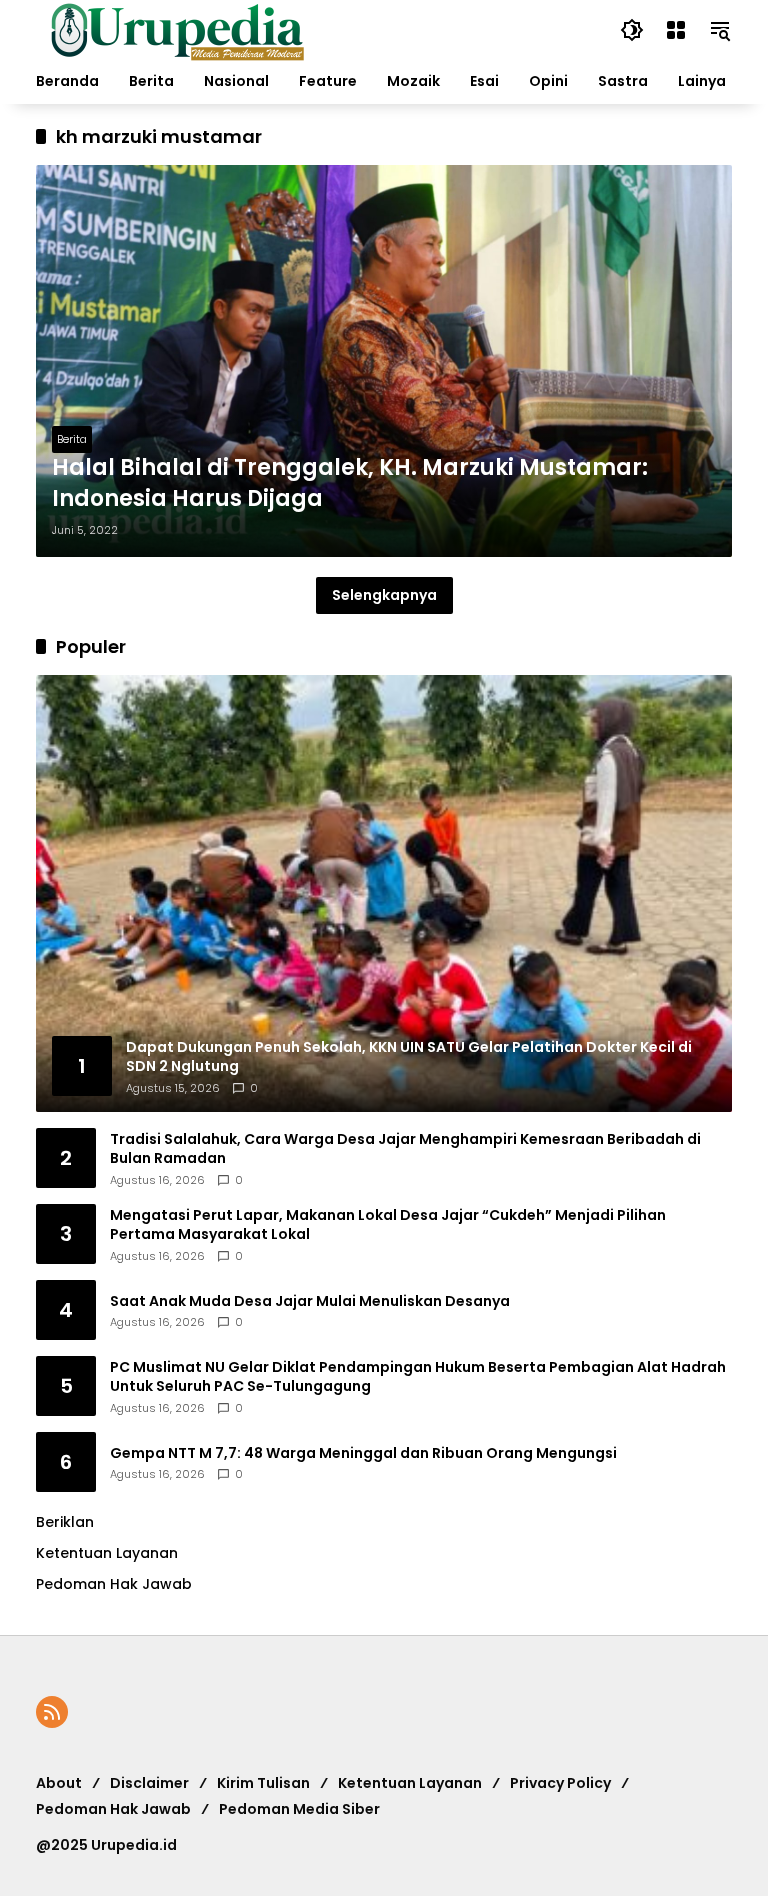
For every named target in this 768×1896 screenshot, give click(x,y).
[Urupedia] (177, 29)
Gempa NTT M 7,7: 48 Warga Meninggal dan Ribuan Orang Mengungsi (363, 1453)
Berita (72, 439)
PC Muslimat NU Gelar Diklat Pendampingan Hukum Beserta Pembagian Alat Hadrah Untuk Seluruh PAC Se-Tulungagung (418, 1377)
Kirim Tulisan (263, 1783)
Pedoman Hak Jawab (113, 1809)
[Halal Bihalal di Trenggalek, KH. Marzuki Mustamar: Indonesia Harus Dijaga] (384, 361)
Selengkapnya (384, 595)
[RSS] (52, 1712)
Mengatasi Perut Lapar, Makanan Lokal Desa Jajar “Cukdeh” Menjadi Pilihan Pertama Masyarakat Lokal (388, 1225)
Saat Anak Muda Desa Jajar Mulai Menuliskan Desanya (310, 1301)
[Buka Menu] (676, 30)
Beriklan (65, 1522)
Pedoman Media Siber (299, 1809)
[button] (632, 30)
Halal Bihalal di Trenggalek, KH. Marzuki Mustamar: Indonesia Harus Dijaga (350, 483)
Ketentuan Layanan (107, 1553)
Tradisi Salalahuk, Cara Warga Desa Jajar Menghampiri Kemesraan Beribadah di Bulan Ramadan (405, 1149)
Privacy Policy (560, 1783)
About (59, 1783)
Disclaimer (149, 1783)
